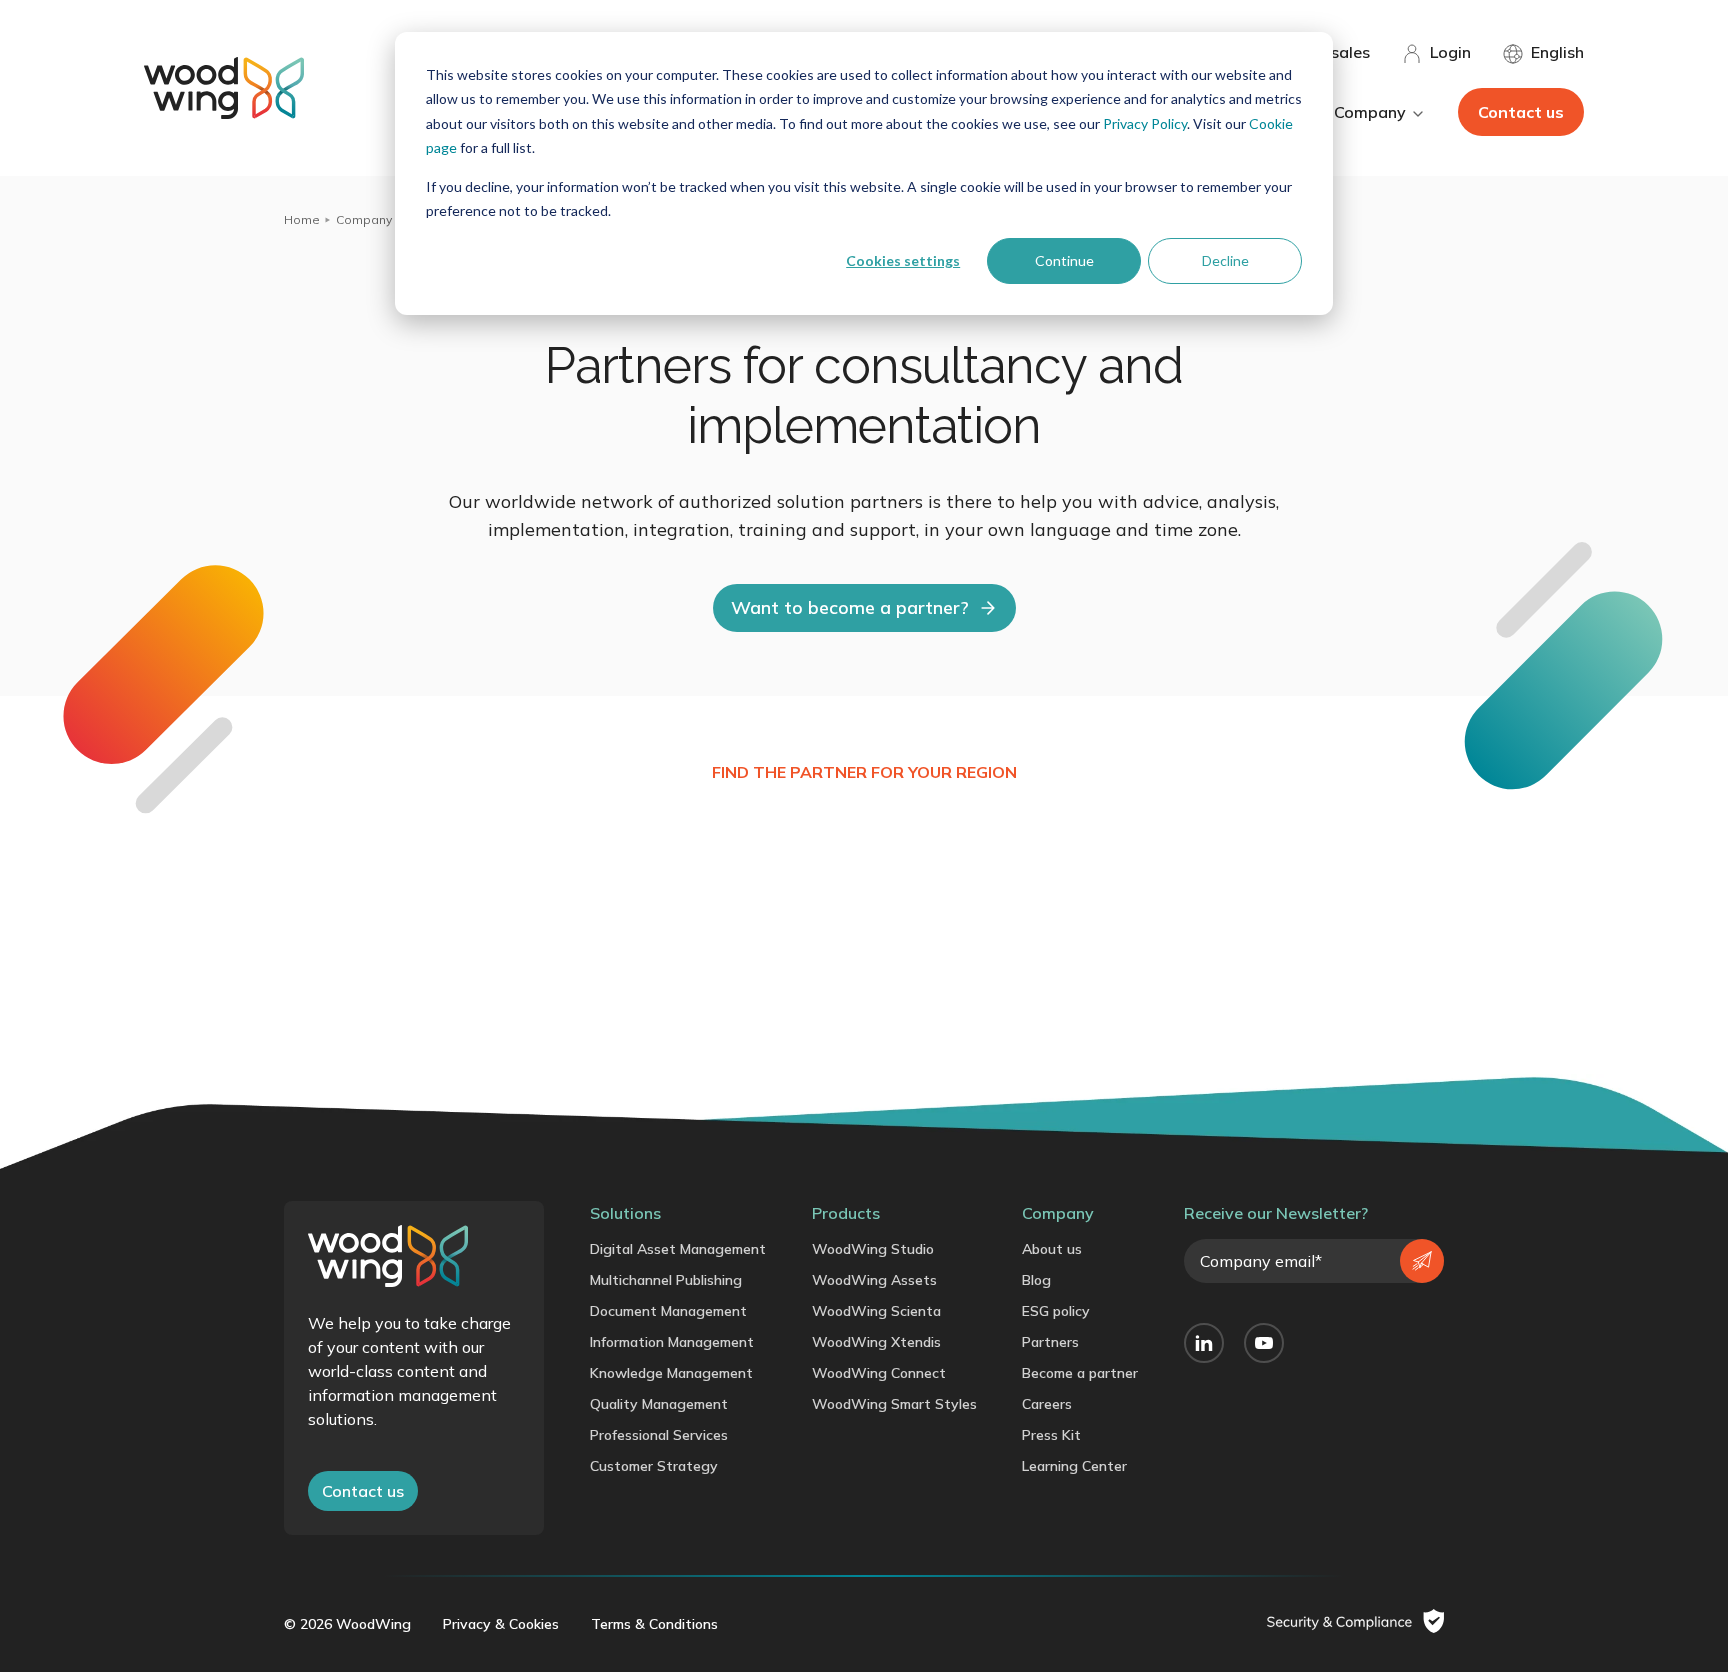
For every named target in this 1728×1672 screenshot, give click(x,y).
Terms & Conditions (654, 1624)
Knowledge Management (671, 1373)
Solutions (625, 1213)
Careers (1047, 1404)
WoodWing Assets (874, 1280)
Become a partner (1080, 1373)
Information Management (672, 1342)
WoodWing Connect (879, 1373)
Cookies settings (903, 260)
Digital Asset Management (678, 1249)
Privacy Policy (1145, 123)
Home (302, 219)
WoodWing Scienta (876, 1311)
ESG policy (1056, 1311)
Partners (1050, 1342)
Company (364, 219)
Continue (1064, 260)
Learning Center (1074, 1466)
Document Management (668, 1311)
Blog (1036, 1280)
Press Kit (1051, 1435)
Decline (1225, 260)
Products (846, 1213)
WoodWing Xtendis (876, 1342)
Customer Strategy (654, 1466)
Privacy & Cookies (501, 1624)
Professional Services (659, 1435)
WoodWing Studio (873, 1249)
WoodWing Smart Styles (894, 1404)
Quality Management (659, 1404)
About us (1052, 1249)
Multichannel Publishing (666, 1280)
